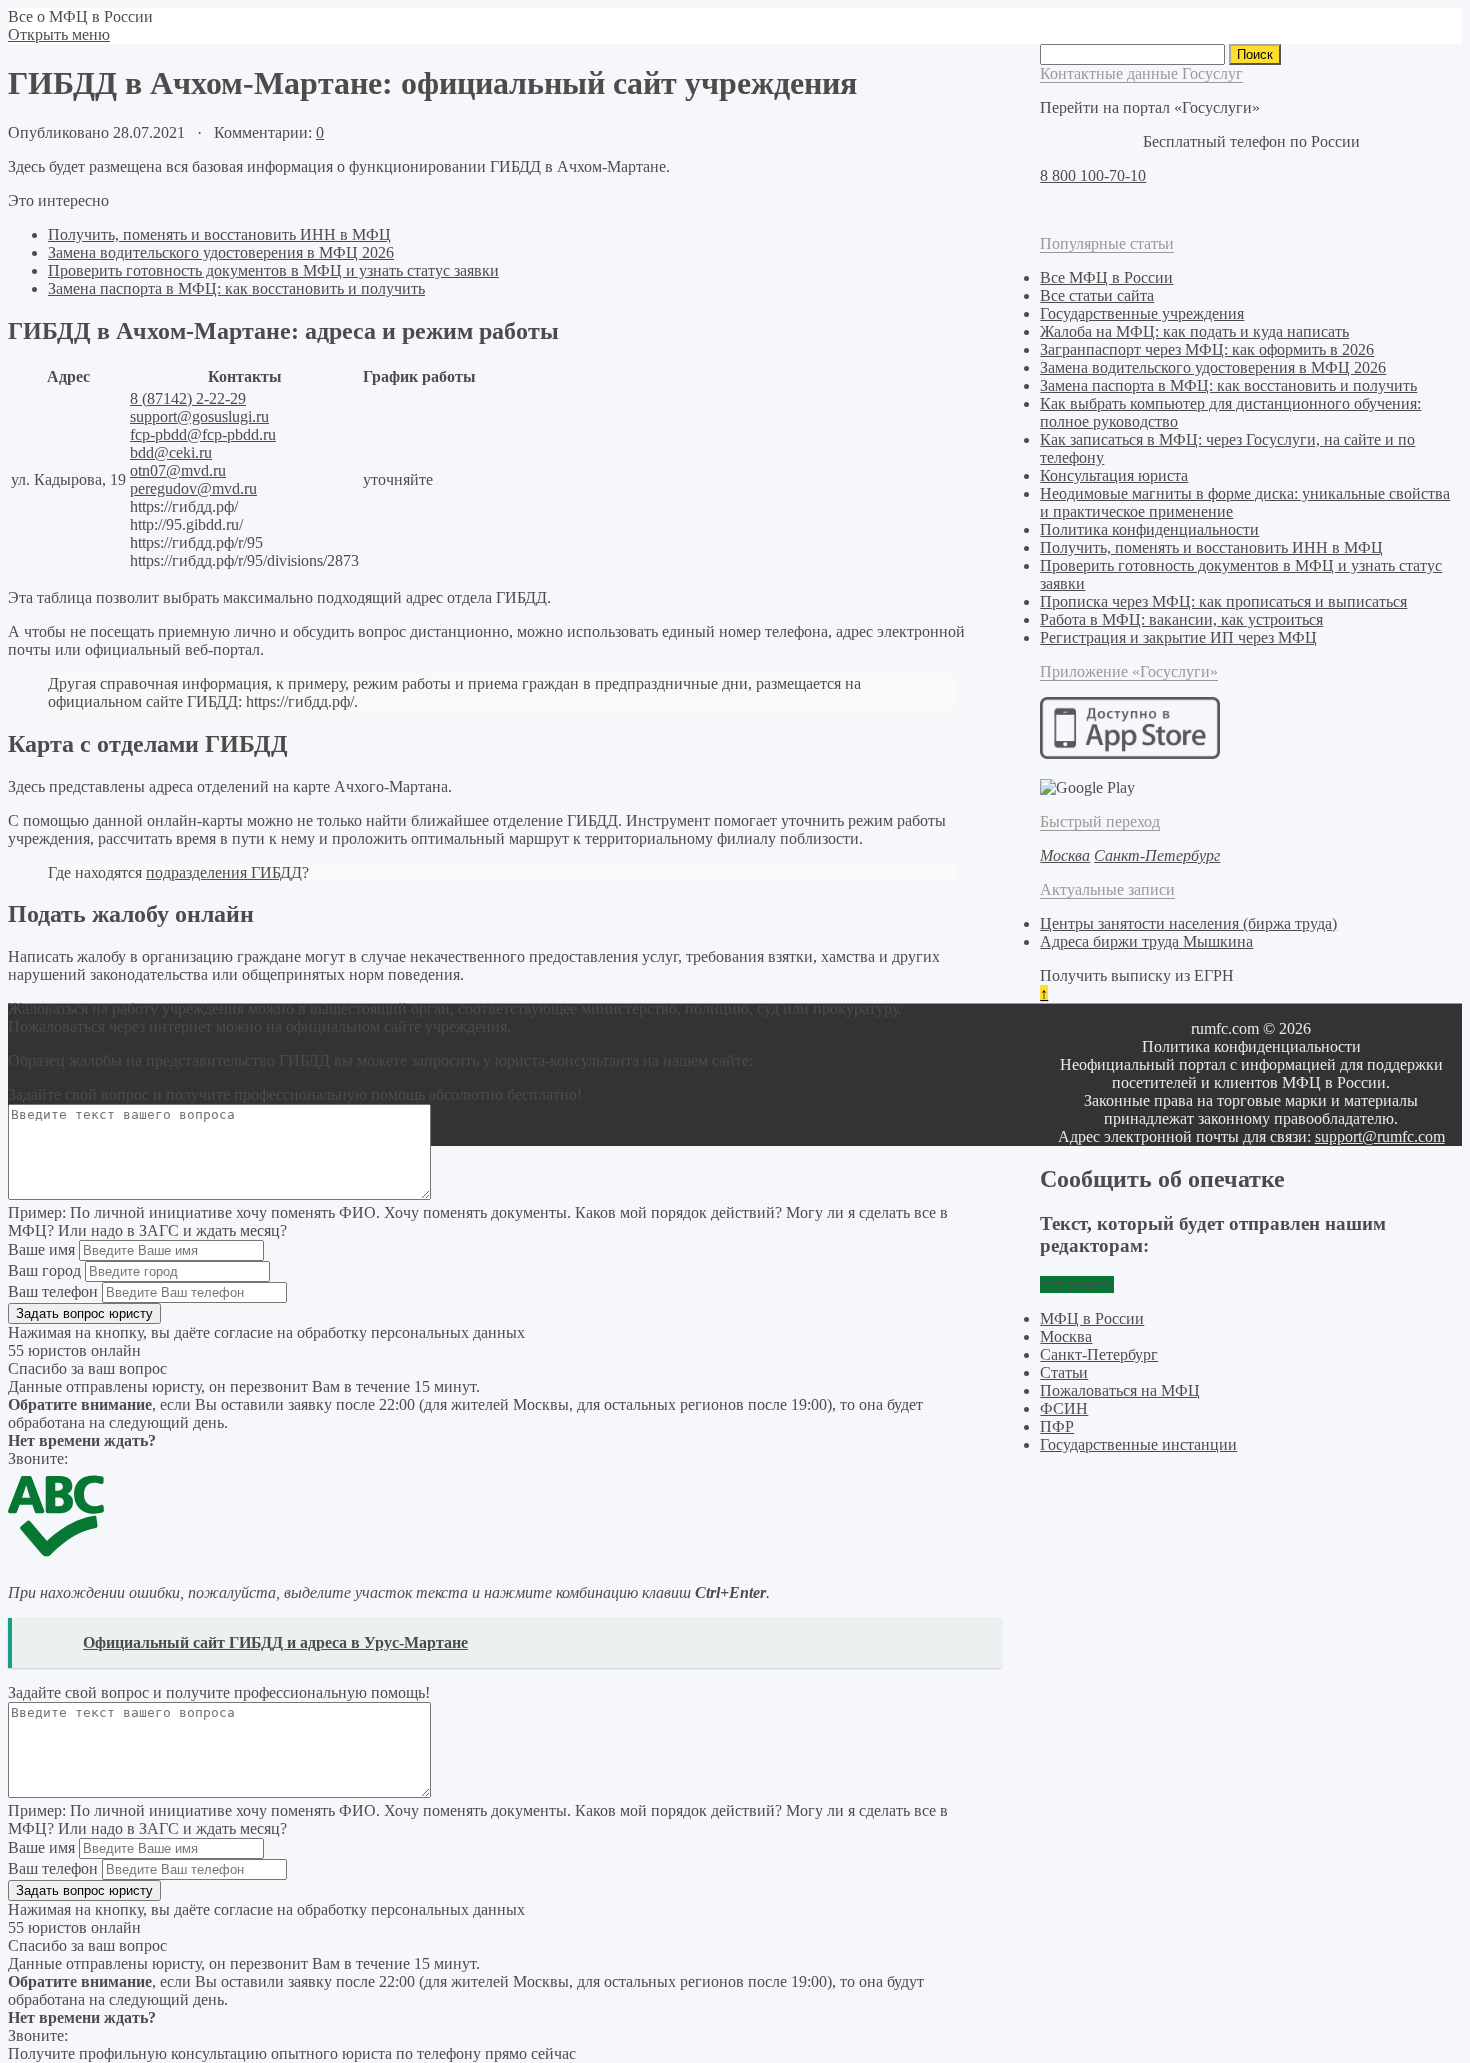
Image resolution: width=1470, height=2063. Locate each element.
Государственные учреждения (1142, 313)
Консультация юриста (1114, 475)
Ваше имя (41, 1249)
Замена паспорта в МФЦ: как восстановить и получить (236, 288)
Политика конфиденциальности (1149, 529)
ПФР (1057, 1426)
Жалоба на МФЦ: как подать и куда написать (1194, 331)
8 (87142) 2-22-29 (188, 398)
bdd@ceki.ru (171, 452)
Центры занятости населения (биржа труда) (1188, 923)
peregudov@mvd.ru (193, 488)
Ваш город (44, 1270)
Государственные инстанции (1138, 1444)
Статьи (1064, 1372)
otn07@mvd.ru (178, 470)
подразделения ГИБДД (224, 872)
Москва (1066, 1336)
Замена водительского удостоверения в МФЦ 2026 (221, 252)
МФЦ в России (1092, 1318)
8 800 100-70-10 (1093, 175)
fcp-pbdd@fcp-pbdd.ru (203, 434)
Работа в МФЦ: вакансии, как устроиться (1181, 619)
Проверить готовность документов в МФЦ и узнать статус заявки (273, 270)
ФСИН (1064, 1408)
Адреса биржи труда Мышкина (1146, 941)
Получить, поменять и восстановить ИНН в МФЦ (219, 234)
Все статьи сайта (1097, 295)
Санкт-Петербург (1099, 1354)
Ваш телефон (53, 1291)
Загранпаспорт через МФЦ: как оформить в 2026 (1207, 349)
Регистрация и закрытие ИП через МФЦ (1178, 637)
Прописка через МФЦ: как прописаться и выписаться (1223, 601)
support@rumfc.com (1380, 1136)
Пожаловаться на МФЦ (1120, 1390)
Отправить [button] (1077, 1284)
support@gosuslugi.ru (199, 416)
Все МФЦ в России (1106, 277)
